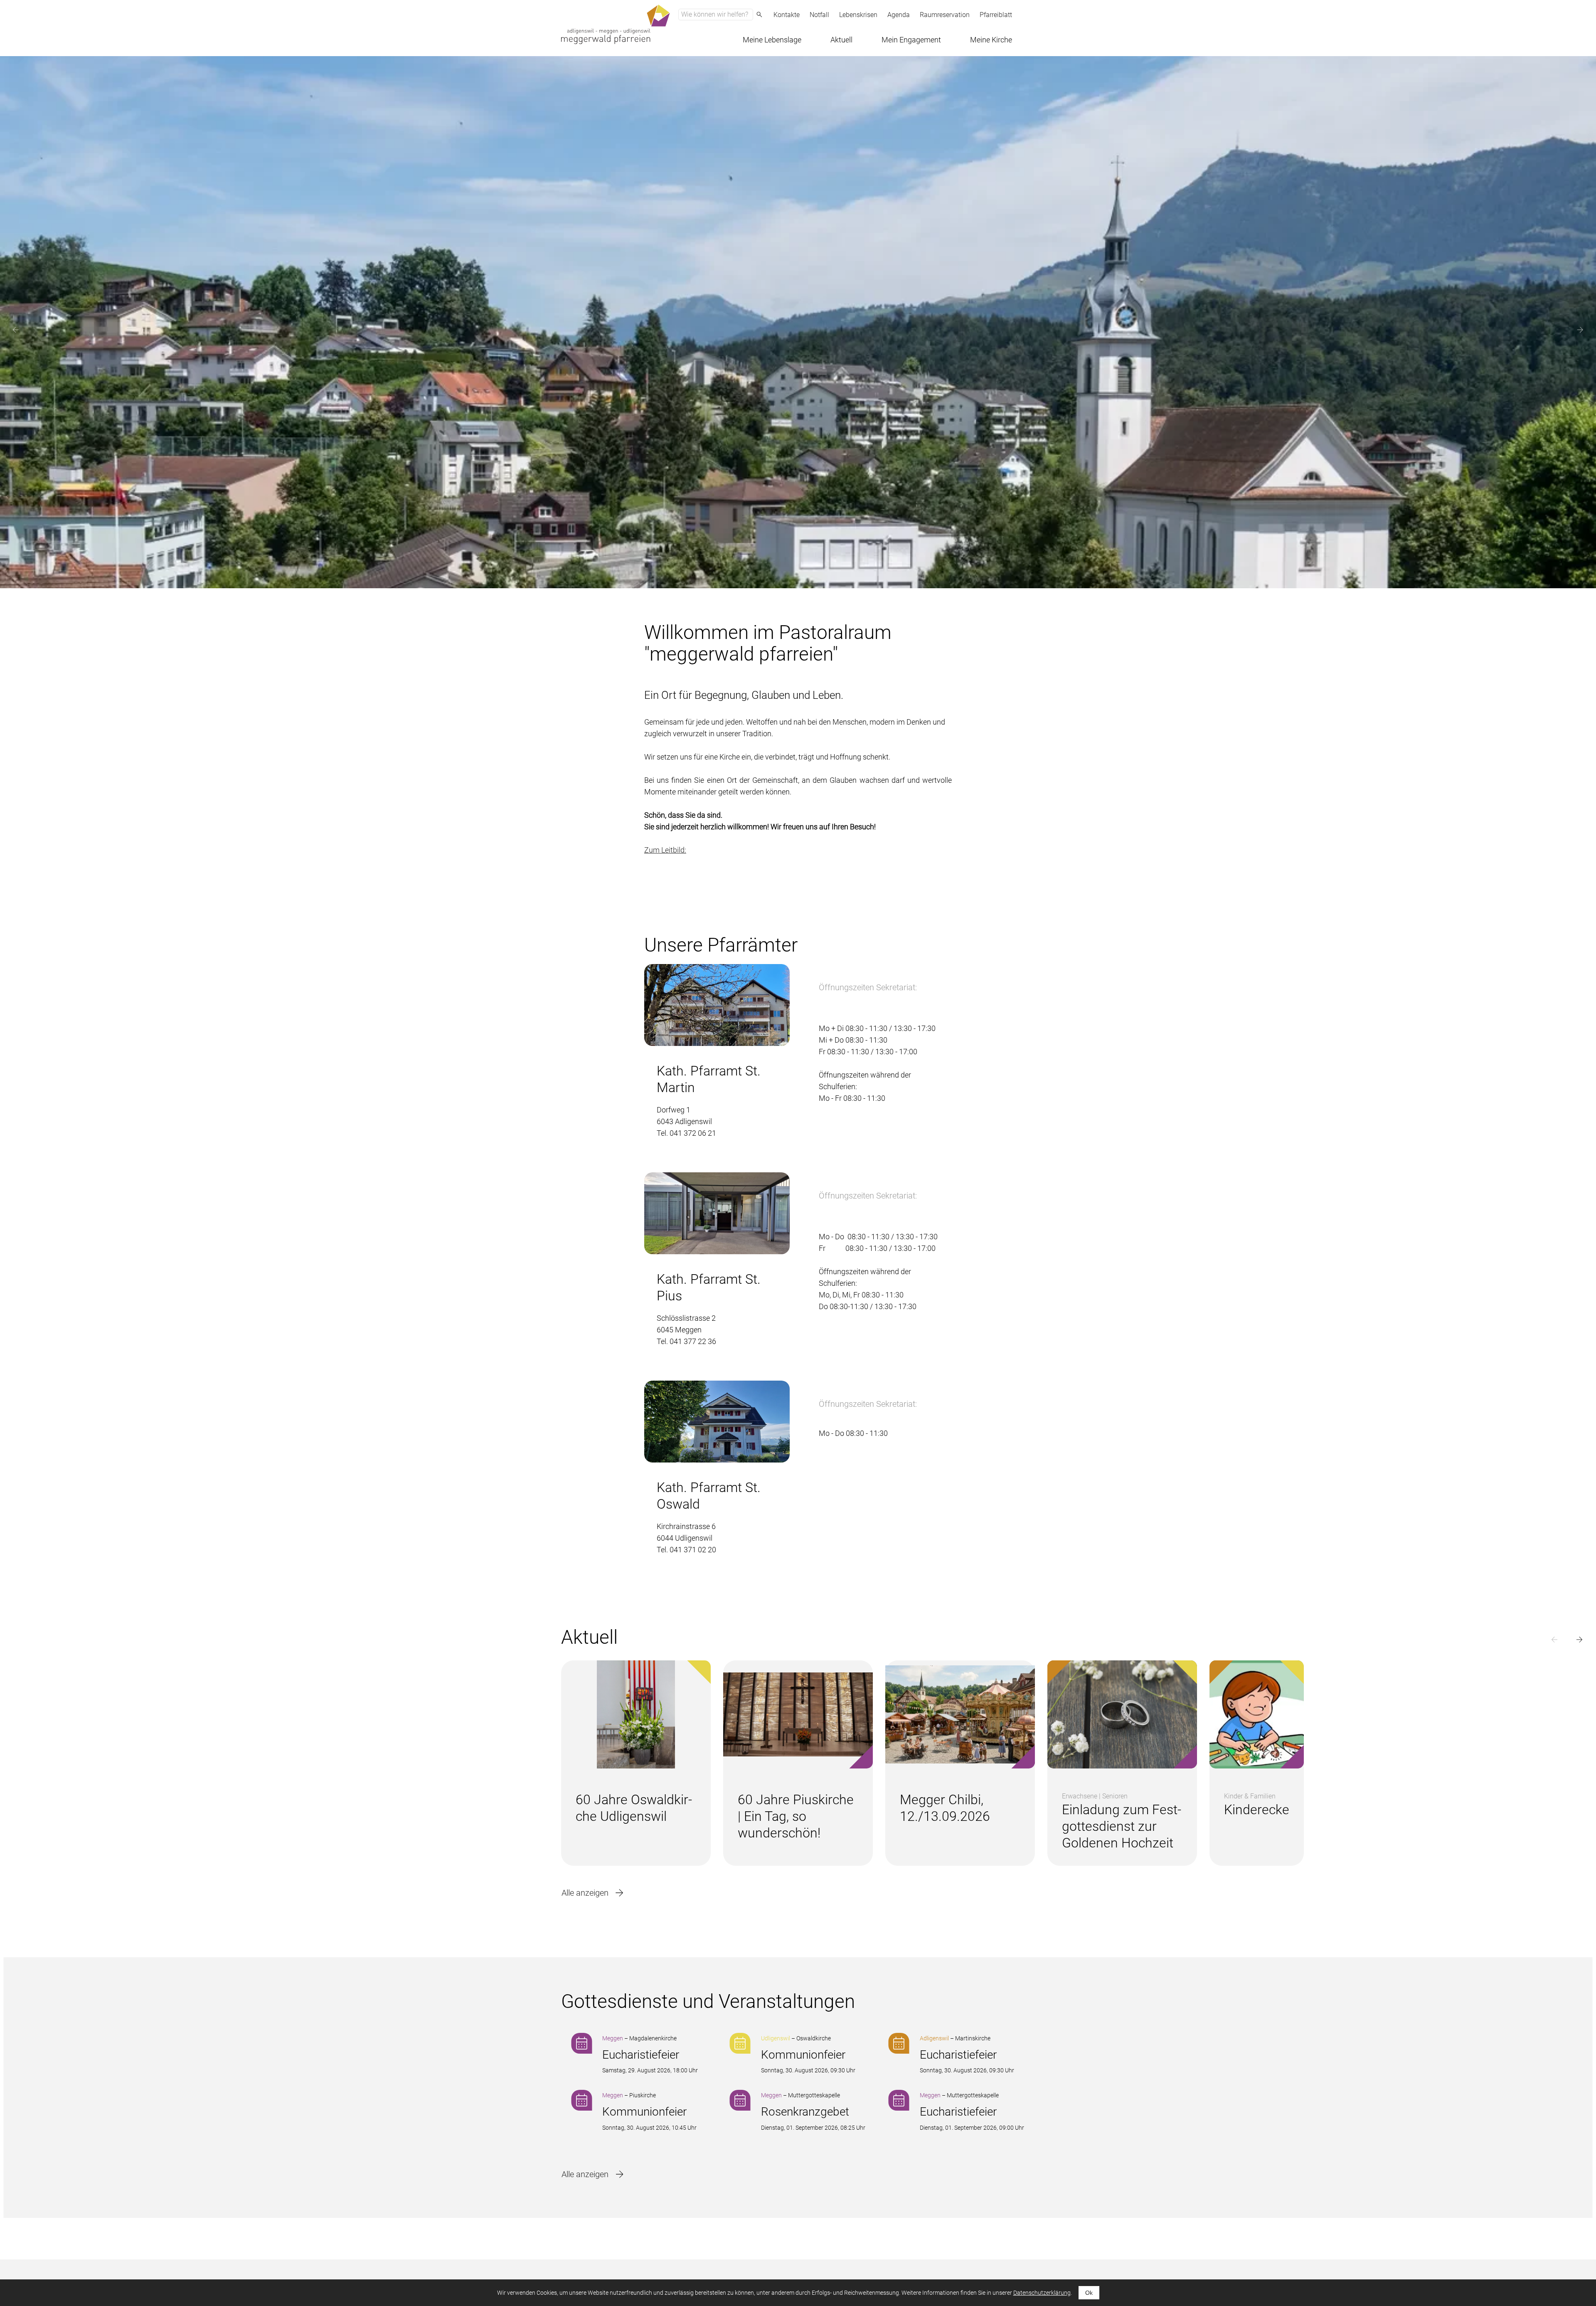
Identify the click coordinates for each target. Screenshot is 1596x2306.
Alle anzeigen (585, 1893)
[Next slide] (1580, 330)
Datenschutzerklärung (1042, 2293)
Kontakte (787, 15)
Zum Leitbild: (665, 850)
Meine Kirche (991, 40)
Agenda (899, 15)
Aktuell (841, 40)
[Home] (616, 24)
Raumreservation (945, 15)
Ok (1089, 2293)
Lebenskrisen (858, 15)
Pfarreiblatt (996, 15)
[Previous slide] (16, 330)
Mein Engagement (911, 40)
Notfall (819, 15)
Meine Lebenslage (772, 40)
